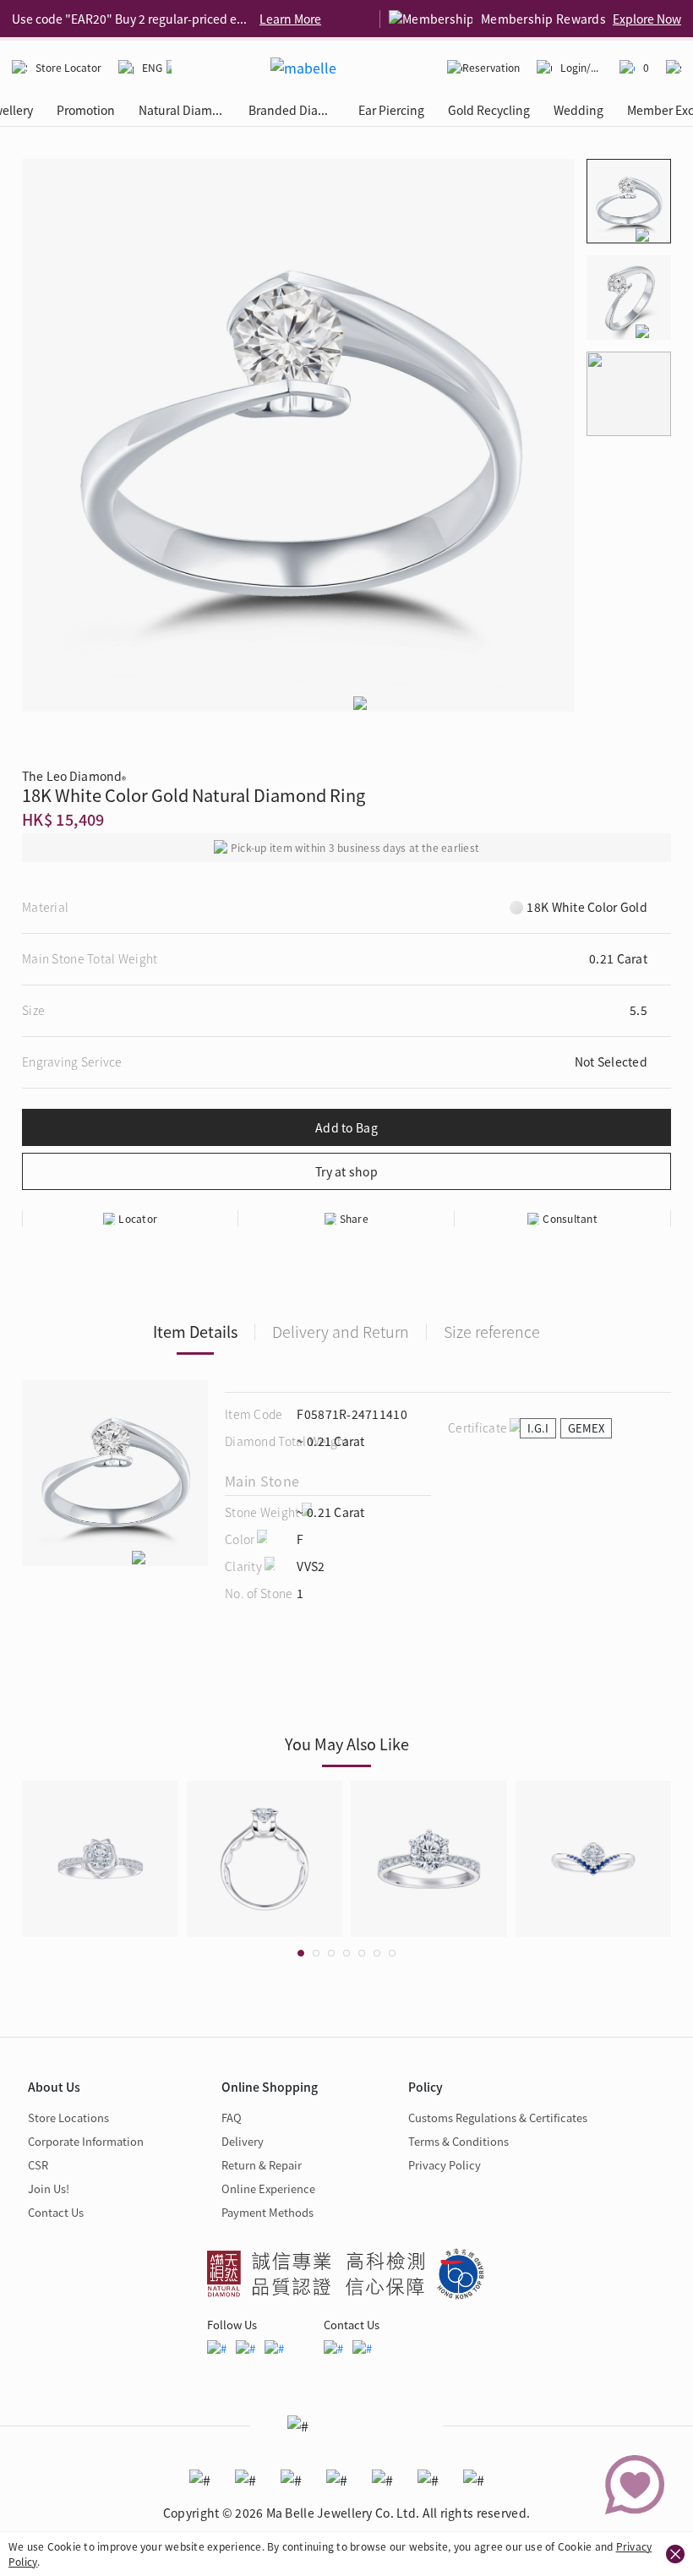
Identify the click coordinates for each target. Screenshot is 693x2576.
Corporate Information (86, 2141)
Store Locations (68, 2118)
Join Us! (49, 2189)
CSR (38, 2165)
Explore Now (647, 19)
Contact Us (56, 2212)
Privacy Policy (445, 2165)
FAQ (232, 2118)
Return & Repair (262, 2165)
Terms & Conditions (458, 2141)
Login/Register (581, 67)
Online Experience (268, 2189)
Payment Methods (267, 2212)
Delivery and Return (341, 1331)
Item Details (195, 1331)
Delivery (243, 2141)
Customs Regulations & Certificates (498, 2118)
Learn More (290, 19)
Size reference (492, 1331)
